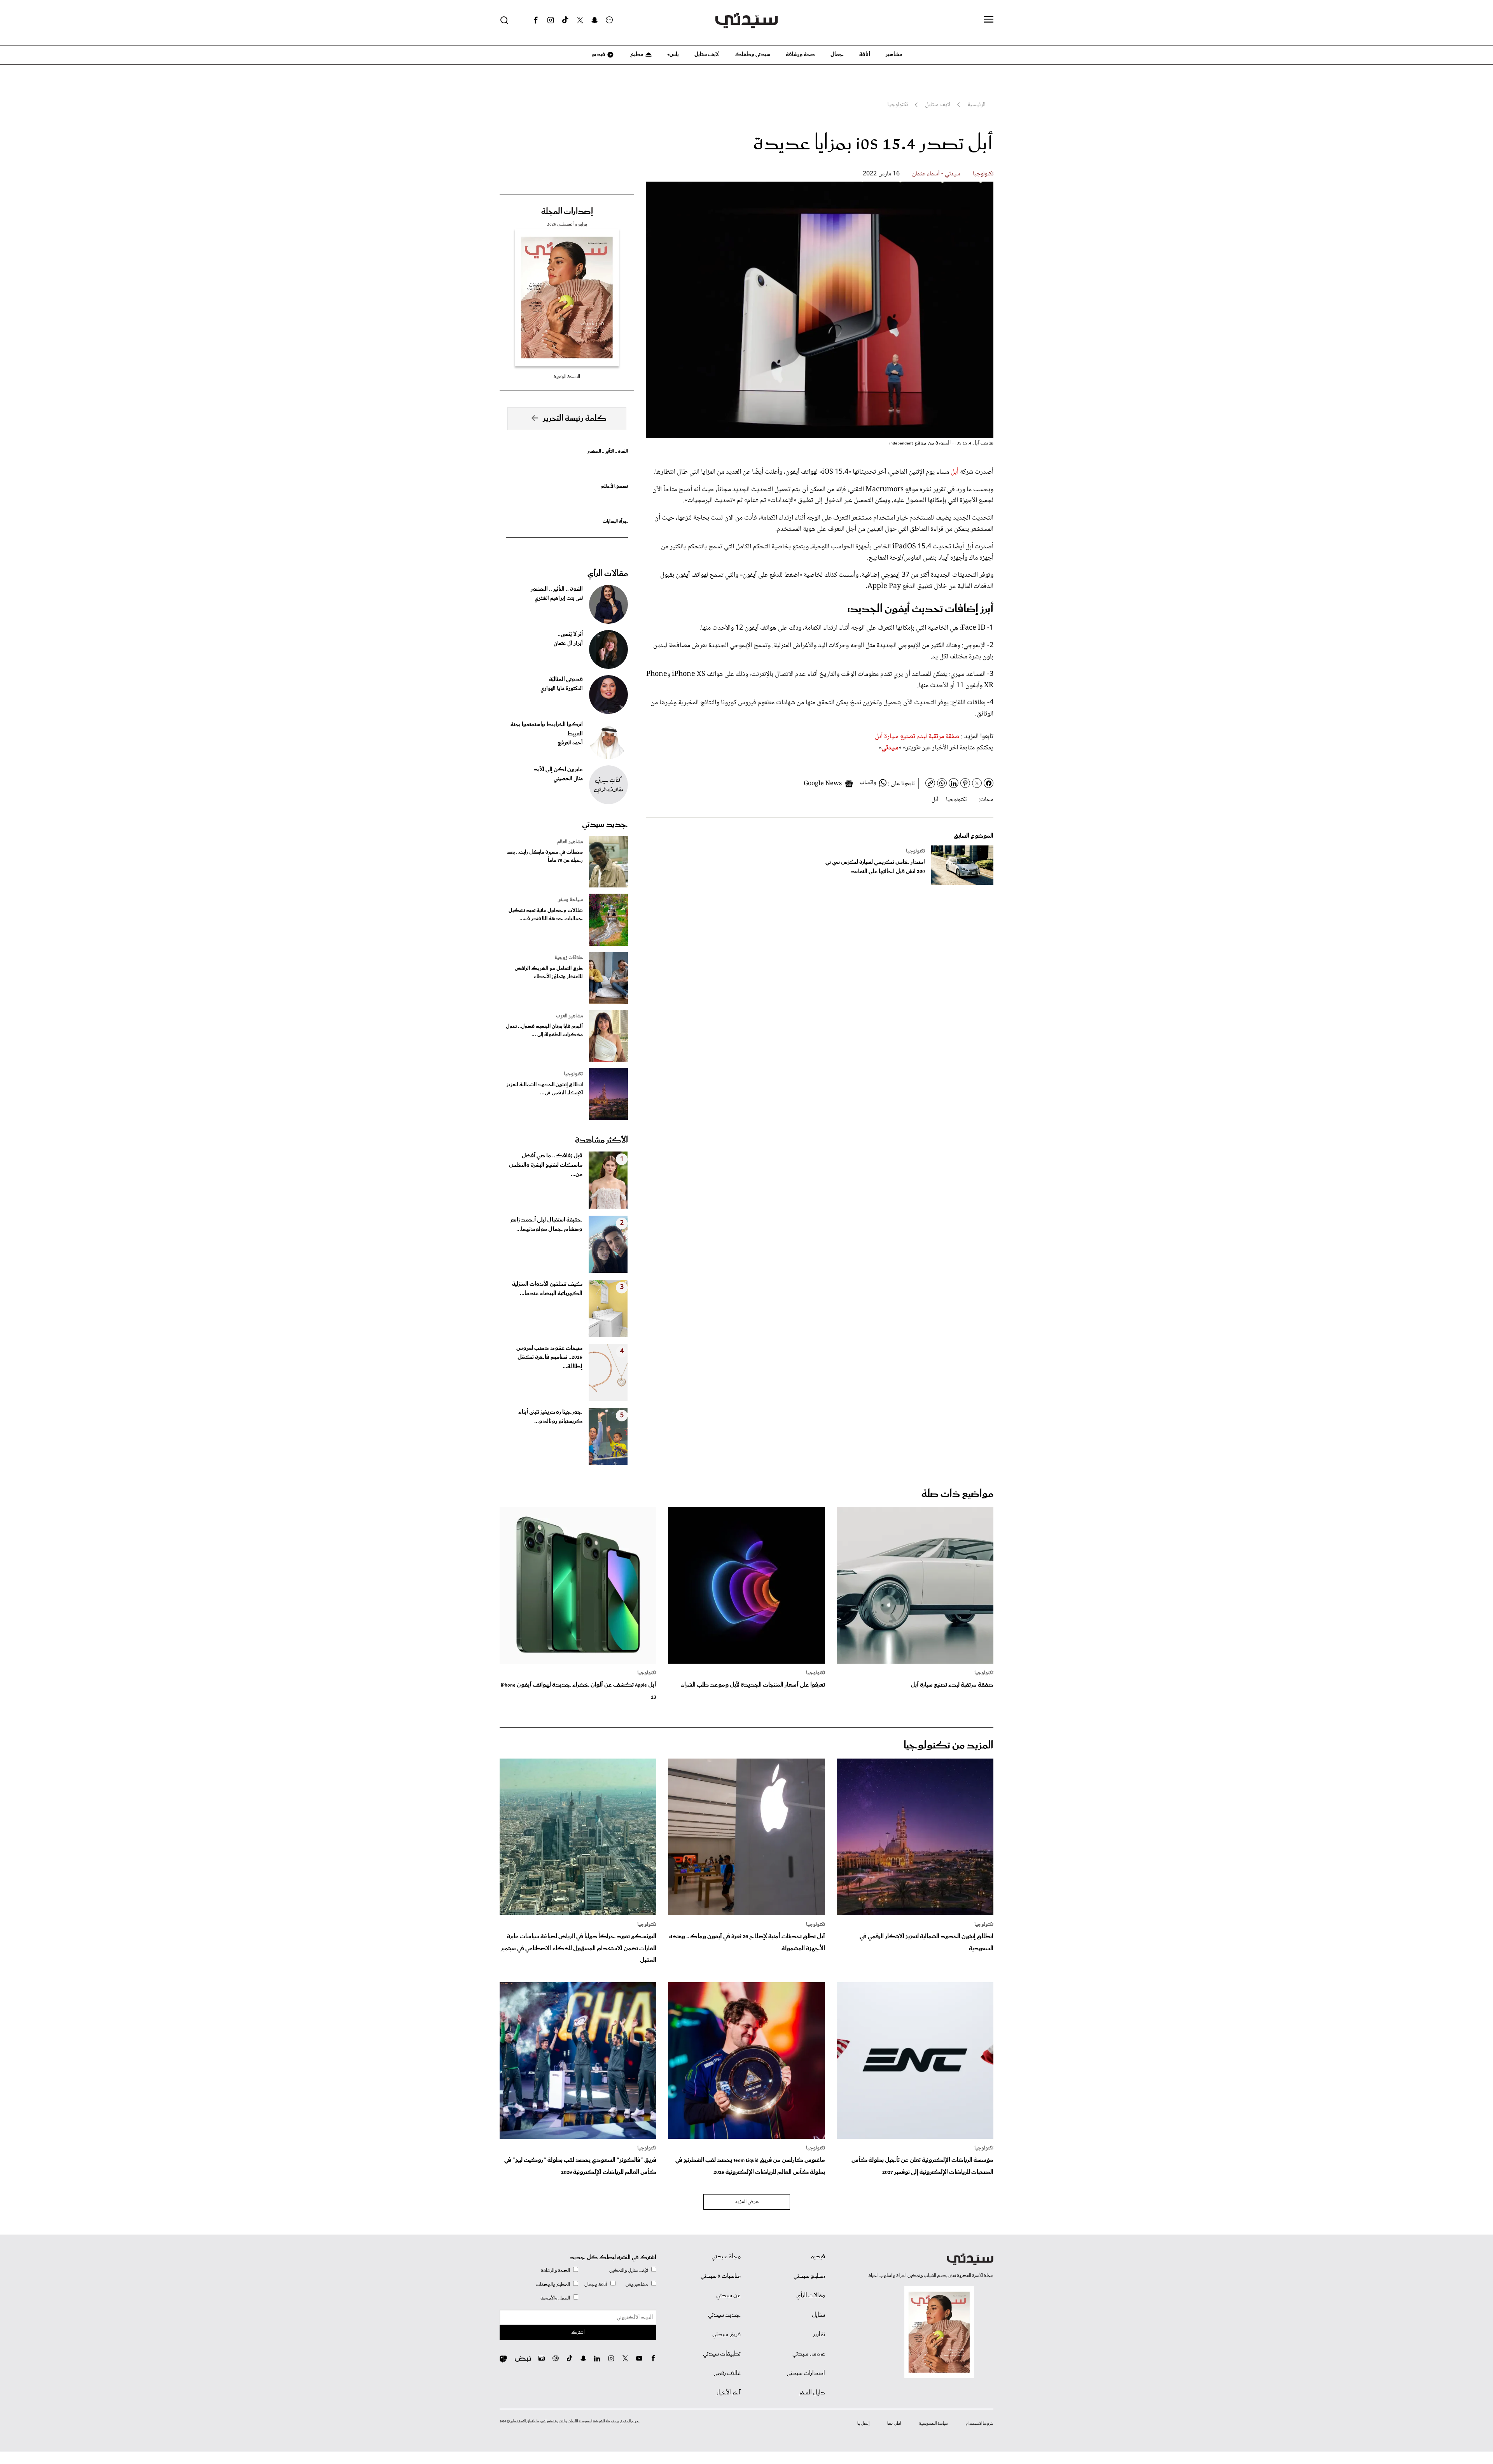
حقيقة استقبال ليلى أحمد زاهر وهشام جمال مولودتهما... (546, 1225)
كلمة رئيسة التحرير (575, 418)
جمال (837, 54)
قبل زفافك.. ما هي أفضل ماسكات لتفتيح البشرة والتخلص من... (546, 1165)
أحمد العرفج (570, 743)
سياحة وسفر (570, 900)
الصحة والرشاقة (555, 2271)
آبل (935, 800)
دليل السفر (812, 2393)
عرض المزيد (747, 2202)
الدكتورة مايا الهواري (562, 689)
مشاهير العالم (570, 842)
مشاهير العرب (569, 1016)
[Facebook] (536, 20)
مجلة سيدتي (726, 2257)
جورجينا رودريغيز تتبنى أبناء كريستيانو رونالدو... (550, 1417)
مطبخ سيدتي (809, 2276)
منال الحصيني (568, 779)
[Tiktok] (565, 20)
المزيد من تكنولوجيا (948, 1746)
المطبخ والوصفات (553, 2285)
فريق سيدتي (726, 2334)
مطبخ (636, 54)
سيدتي (890, 748)
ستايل (818, 2315)
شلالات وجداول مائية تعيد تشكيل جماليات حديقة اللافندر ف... (546, 915)
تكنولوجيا (983, 174)
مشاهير (894, 54)
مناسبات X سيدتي (721, 2276)
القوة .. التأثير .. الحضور (608, 451)
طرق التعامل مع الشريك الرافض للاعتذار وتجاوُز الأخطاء (549, 973)
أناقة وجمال (596, 2285)
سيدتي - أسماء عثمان (936, 174)
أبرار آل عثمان (568, 644)
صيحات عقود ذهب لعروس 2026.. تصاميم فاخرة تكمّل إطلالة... (549, 1358)
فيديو (598, 54)
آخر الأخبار (729, 2393)
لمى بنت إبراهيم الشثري (559, 598)
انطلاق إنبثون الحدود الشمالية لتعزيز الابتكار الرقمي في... (545, 1089)
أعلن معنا (894, 2424)
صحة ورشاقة (800, 54)
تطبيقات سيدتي (722, 2354)
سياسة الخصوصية (934, 2424)
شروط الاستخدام (980, 2424)
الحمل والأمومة (555, 2298)
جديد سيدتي (605, 824)
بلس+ (673, 54)
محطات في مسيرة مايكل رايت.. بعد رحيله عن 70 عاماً (545, 856)
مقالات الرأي (608, 574)
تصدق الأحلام (614, 486)
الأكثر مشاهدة (601, 1140)
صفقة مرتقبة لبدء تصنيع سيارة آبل (917, 737)
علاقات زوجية (569, 958)
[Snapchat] (595, 20)
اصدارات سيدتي (806, 2373)
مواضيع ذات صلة (957, 1494)
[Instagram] (551, 20)
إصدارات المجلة (567, 212)
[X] (580, 20)
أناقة (865, 54)
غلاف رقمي (727, 2373)
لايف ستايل (707, 54)
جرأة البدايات (615, 521)
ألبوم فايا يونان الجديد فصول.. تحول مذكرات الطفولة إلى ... (544, 1031)
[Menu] (989, 20)
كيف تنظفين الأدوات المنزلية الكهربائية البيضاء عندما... (547, 1289)
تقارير (819, 2334)
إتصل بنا (863, 2424)
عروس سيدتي (809, 2354)
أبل (954, 472)
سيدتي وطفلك (752, 54)
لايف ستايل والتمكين (629, 2271)
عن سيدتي (728, 2296)
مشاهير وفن (637, 2285)
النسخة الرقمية (567, 377)
